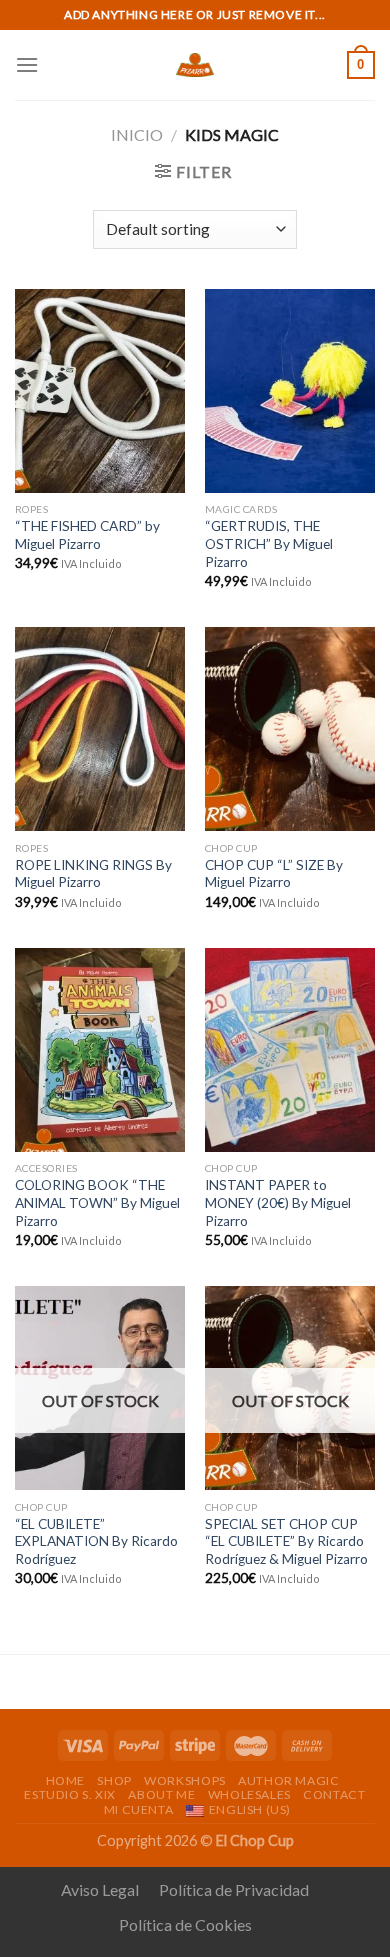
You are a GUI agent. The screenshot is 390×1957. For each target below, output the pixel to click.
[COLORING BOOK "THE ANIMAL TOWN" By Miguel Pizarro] (100, 1050)
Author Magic (288, 1780)
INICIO (137, 134)
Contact (334, 1794)
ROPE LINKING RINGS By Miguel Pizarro (93, 874)
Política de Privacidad (234, 1889)
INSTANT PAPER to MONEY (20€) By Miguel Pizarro (278, 1202)
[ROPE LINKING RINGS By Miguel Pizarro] (100, 729)
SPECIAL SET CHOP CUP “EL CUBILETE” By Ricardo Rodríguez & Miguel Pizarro (286, 1541)
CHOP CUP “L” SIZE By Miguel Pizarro (274, 874)
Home (65, 1780)
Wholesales (249, 1794)
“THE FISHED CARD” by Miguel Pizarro (87, 535)
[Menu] (27, 64)
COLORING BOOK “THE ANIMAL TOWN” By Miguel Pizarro (97, 1202)
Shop (114, 1780)
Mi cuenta (139, 1809)
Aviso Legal (100, 1889)
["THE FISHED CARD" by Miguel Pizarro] (100, 391)
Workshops (185, 1780)
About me (161, 1794)
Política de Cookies (185, 1924)
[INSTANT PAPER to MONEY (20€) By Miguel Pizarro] (290, 1050)
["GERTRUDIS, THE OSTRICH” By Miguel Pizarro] (290, 391)
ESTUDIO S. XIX (70, 1794)
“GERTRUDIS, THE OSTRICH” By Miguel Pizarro (269, 543)
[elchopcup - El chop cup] (195, 65)
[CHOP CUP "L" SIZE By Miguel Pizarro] (290, 729)
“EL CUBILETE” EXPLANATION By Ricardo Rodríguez (96, 1541)
